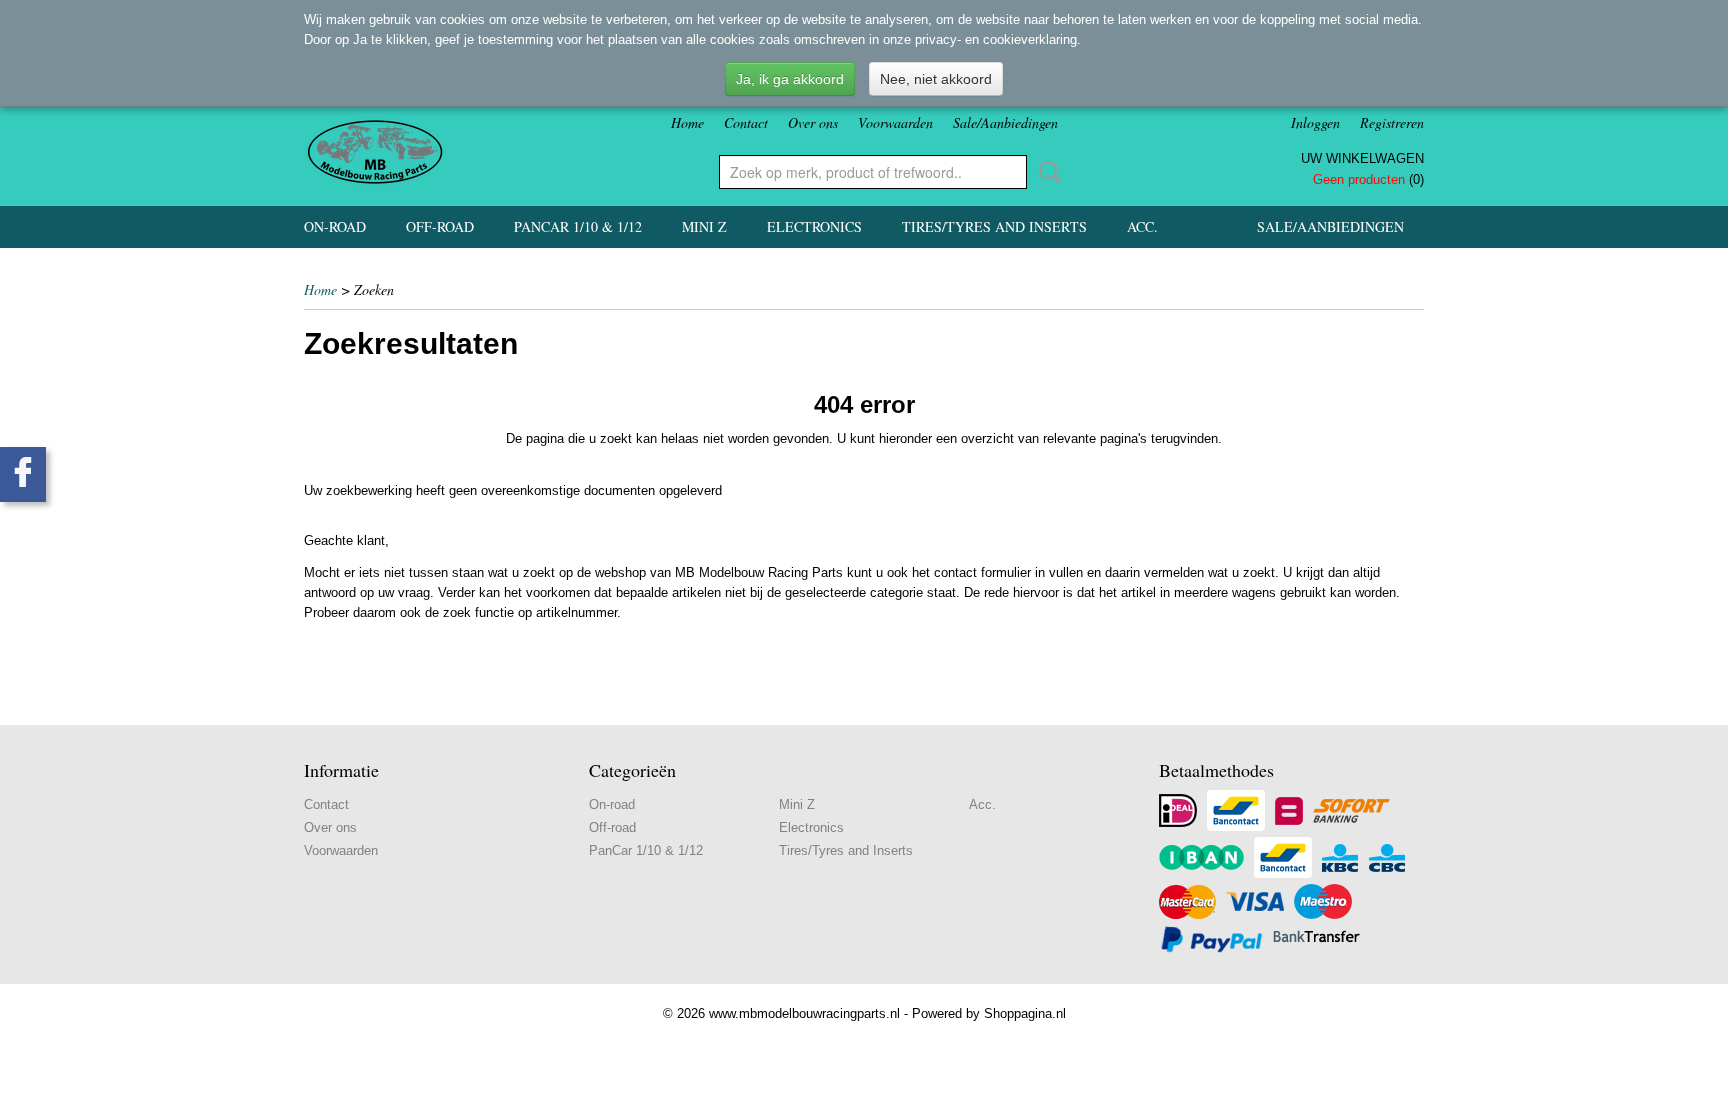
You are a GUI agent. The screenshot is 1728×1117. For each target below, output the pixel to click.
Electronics (814, 226)
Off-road (440, 226)
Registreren (1392, 122)
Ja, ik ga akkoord (790, 79)
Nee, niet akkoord (936, 79)
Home (687, 122)
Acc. (1142, 226)
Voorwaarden (895, 122)
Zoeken (1046, 172)
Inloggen (1315, 122)
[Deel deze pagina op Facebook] (23, 474)
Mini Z (704, 226)
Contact (746, 122)
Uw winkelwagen (1362, 158)
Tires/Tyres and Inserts (994, 226)
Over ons (813, 122)
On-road (335, 226)
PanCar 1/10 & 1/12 (578, 226)
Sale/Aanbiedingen (1005, 122)
